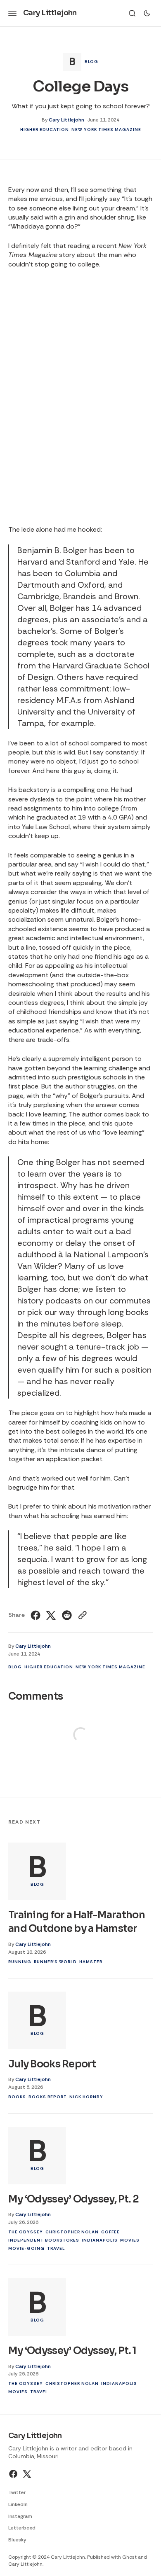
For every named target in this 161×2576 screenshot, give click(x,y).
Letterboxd (22, 2528)
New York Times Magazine (106, 130)
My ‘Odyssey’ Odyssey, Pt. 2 (74, 2199)
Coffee (110, 2232)
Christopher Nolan (72, 2232)
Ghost (129, 2557)
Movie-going (26, 2248)
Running (20, 1962)
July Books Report (52, 2064)
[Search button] (132, 13)
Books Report (48, 2097)
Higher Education (45, 130)
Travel (56, 2248)
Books (17, 2097)
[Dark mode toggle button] (147, 13)
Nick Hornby (86, 2097)
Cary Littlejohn (66, 120)
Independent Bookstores (44, 2240)
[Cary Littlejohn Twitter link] (26, 2474)
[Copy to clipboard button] (82, 1615)
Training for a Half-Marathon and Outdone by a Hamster (77, 1922)
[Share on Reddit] (67, 1615)
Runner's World (55, 1962)
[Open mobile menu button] (12, 13)
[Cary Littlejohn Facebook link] (14, 2474)
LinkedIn (18, 2504)
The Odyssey (26, 2232)
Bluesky (17, 2540)
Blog (91, 62)
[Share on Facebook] (37, 1615)
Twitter (17, 2492)
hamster (91, 1962)
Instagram (20, 2516)
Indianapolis (100, 2240)
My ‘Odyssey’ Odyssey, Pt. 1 (72, 2351)
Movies (130, 2240)
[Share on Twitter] (51, 1615)
